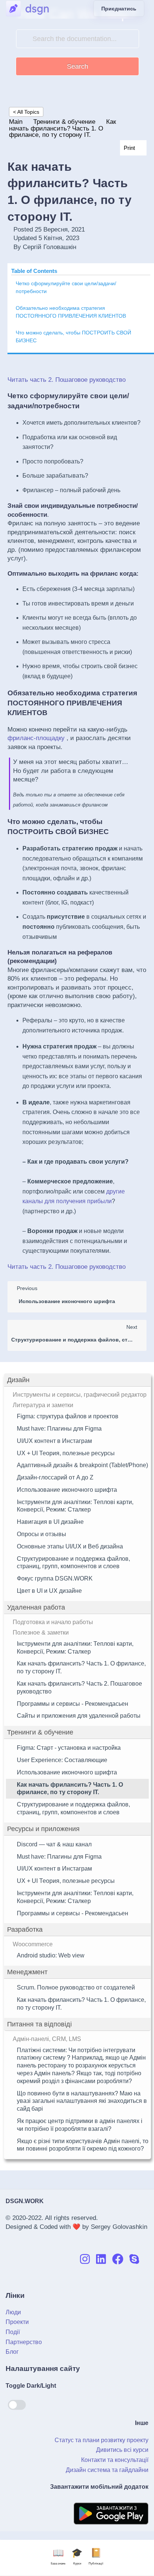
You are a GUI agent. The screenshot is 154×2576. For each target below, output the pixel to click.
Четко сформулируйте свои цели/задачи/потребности (66, 287)
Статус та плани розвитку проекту (101, 2440)
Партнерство (24, 2342)
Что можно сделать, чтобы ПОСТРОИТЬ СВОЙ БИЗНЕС (73, 336)
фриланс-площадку (36, 738)
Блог (12, 2352)
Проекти (17, 2322)
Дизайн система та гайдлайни (107, 2470)
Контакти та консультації (115, 2460)
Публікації (96, 2557)
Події (13, 2332)
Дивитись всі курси (122, 2450)
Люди (13, 2312)
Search (78, 66)
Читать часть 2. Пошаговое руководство (67, 380)
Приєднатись (119, 9)
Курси (77, 2557)
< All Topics (26, 112)
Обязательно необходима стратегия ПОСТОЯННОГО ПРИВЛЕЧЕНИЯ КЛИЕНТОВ (71, 312)
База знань (58, 2557)
